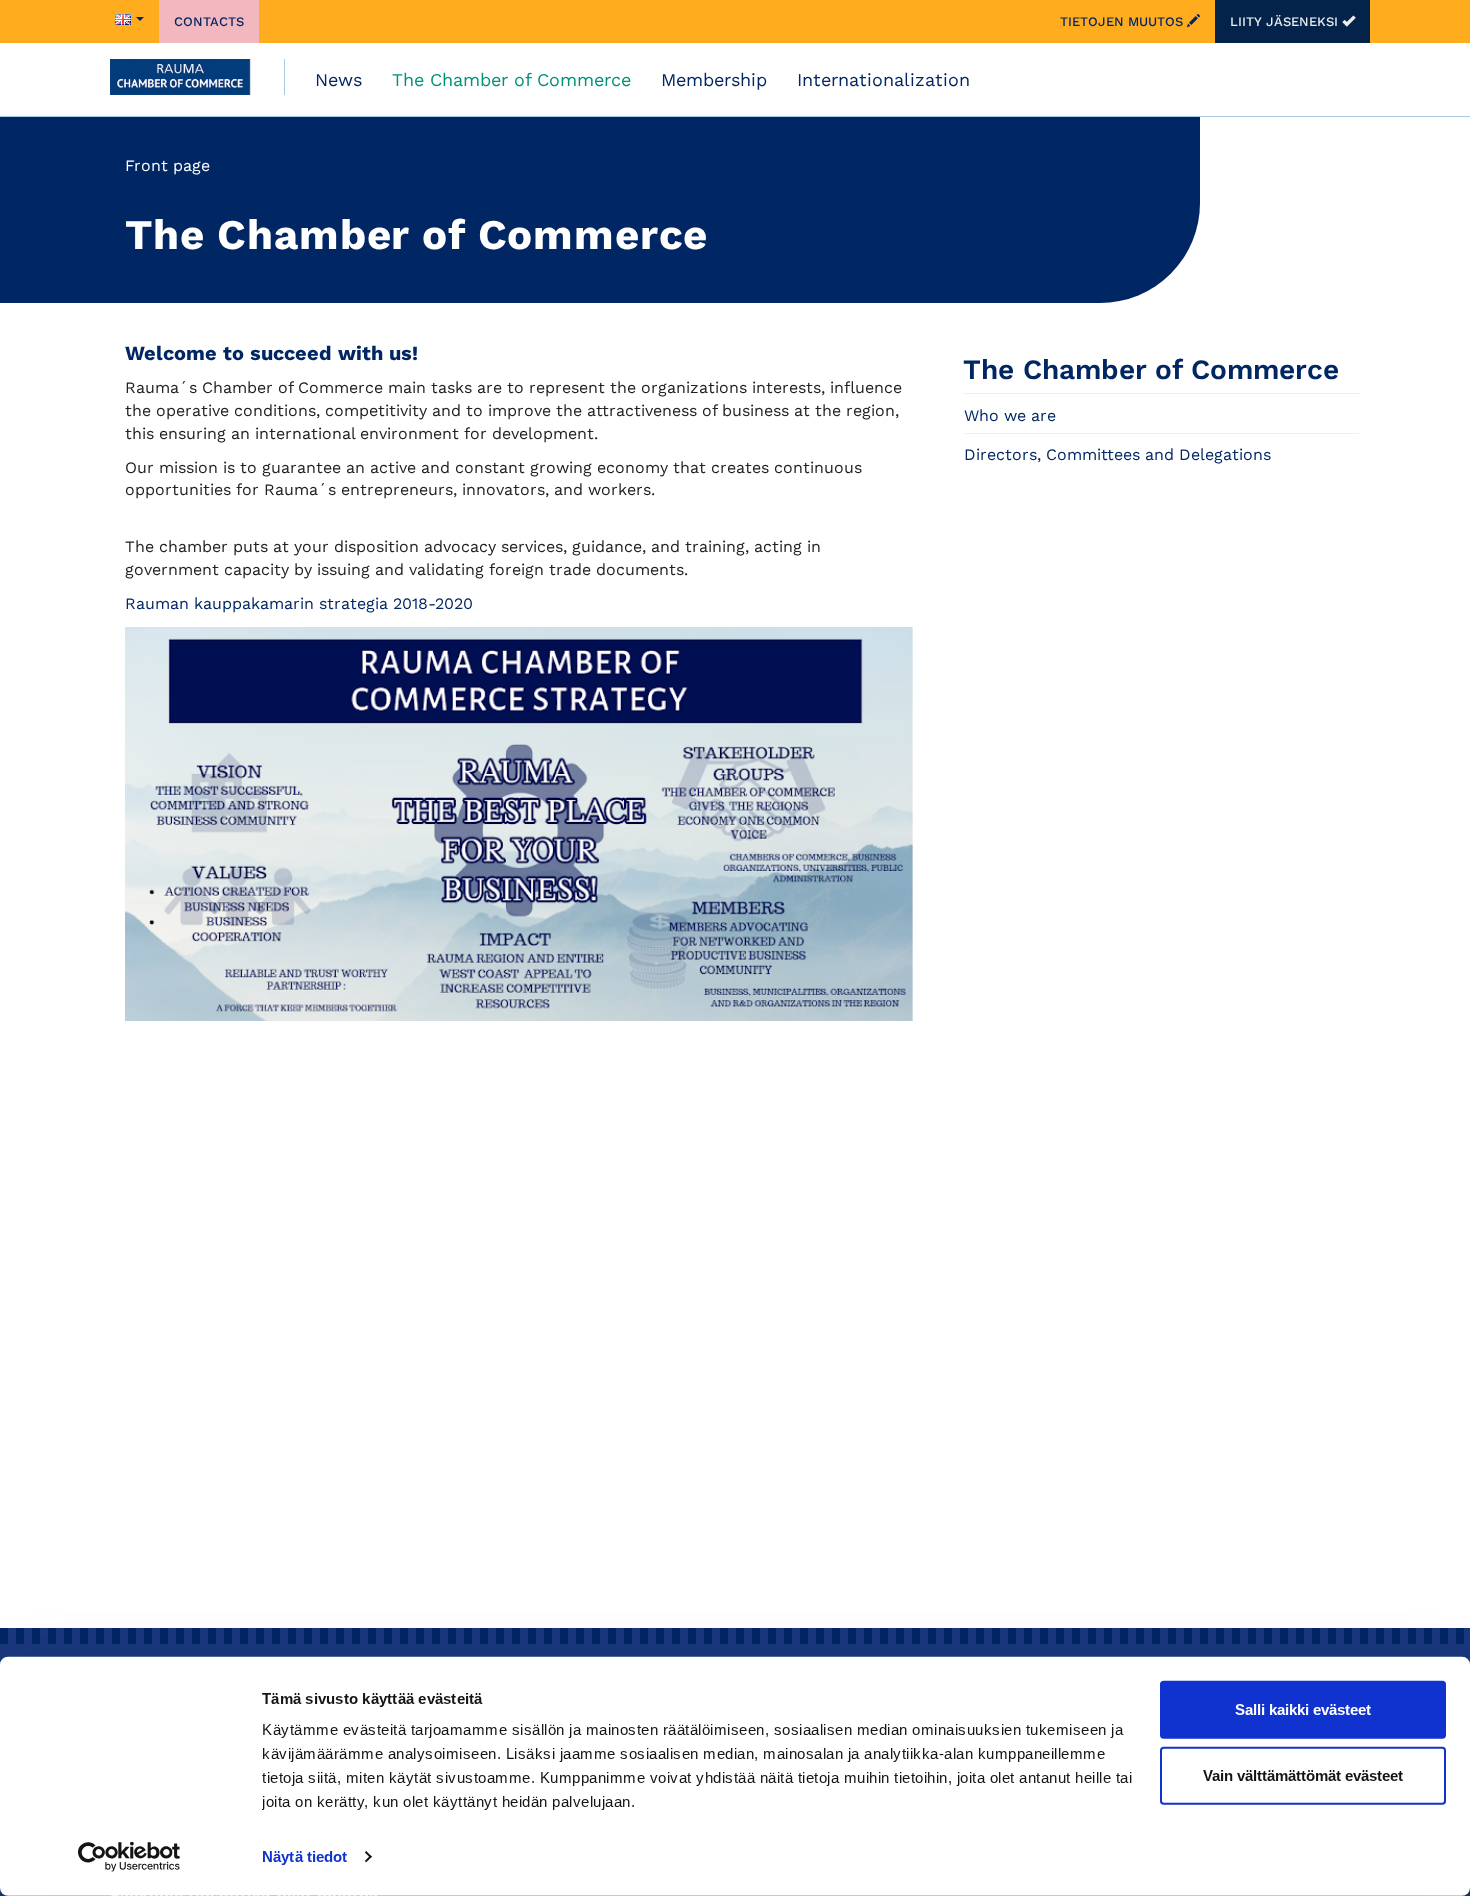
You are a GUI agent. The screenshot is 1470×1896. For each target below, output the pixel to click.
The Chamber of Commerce (511, 79)
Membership (714, 79)
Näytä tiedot (304, 1856)
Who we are (1010, 415)
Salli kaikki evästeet (1303, 1709)
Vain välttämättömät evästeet (1303, 1774)
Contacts (209, 21)
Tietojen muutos (1123, 21)
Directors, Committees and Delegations (1117, 454)
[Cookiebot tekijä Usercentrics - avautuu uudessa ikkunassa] (129, 1857)
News (338, 79)
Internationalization (883, 79)
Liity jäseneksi (1286, 21)
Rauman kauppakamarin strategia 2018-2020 (299, 603)
